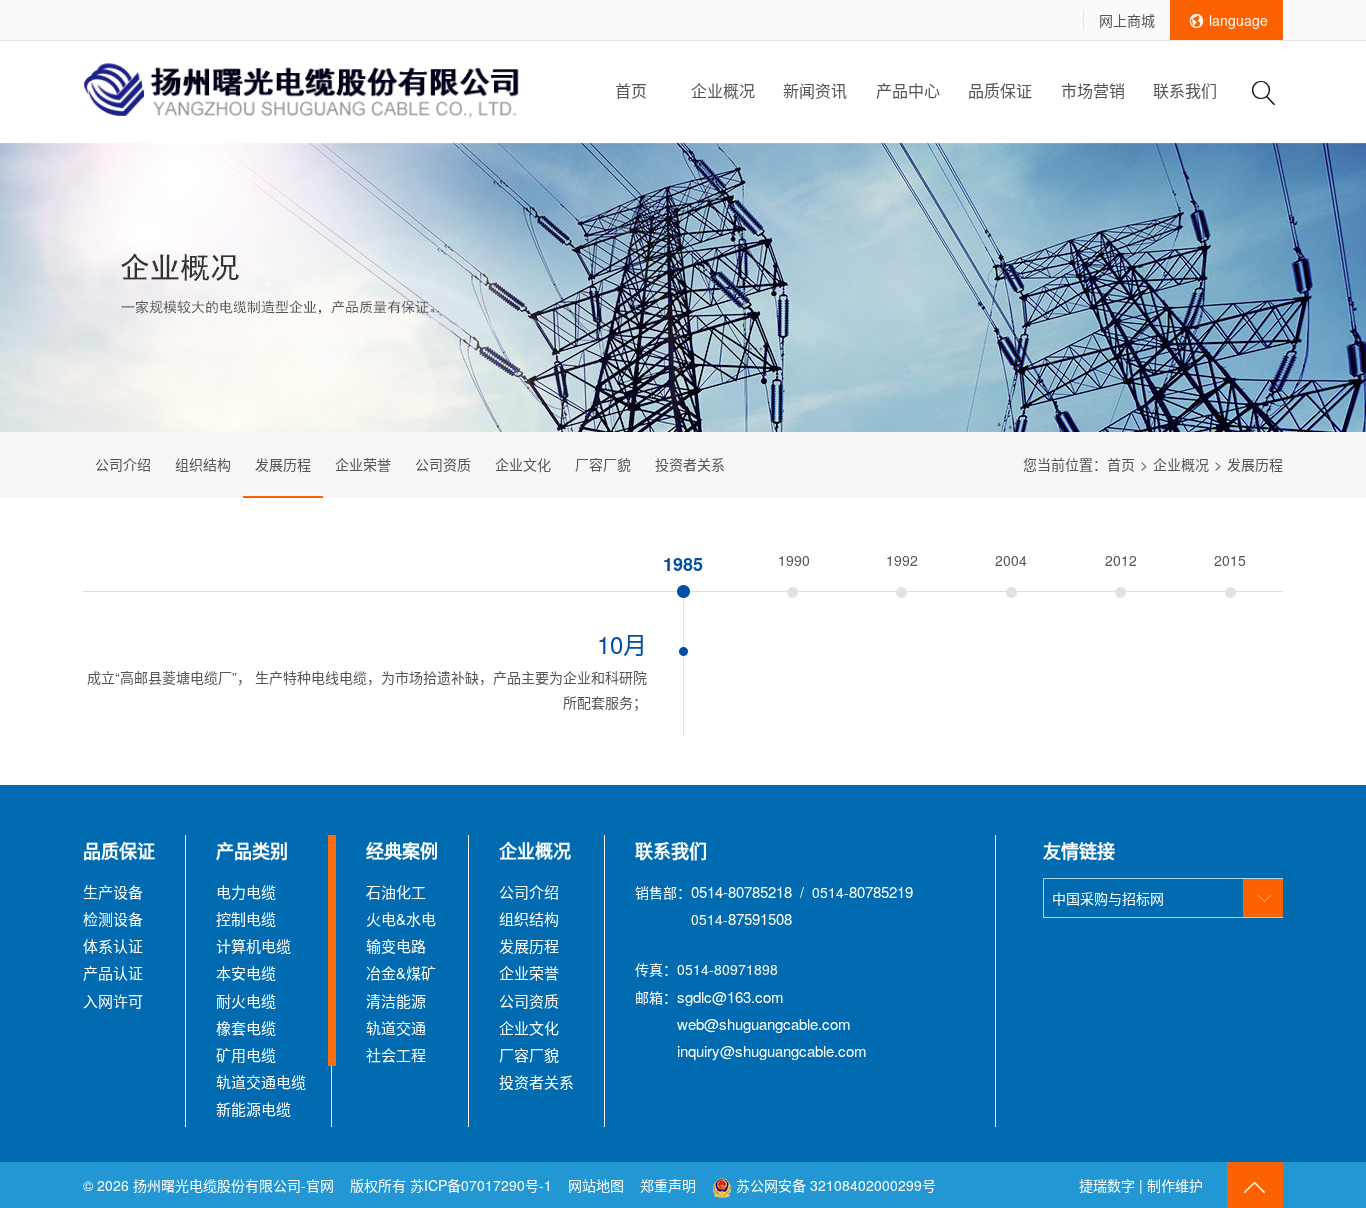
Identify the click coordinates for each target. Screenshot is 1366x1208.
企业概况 (723, 90)
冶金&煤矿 (401, 972)
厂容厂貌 (603, 464)
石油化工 (396, 891)
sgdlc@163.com (730, 996)
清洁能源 (396, 1000)
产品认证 (113, 972)
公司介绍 (123, 464)
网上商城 (1127, 20)
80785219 (881, 891)
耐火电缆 (246, 1000)
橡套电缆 (246, 1027)
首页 (631, 90)
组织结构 (203, 464)
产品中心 (908, 90)
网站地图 (596, 1185)
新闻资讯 (815, 90)
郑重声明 (670, 1185)
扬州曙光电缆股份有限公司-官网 (233, 1185)
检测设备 (113, 918)
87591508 (760, 918)
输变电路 (396, 945)
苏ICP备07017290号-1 (481, 1185)
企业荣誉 (363, 464)
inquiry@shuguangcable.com (772, 1050)
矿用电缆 (246, 1054)
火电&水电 (401, 918)
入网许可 (113, 1000)
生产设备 (113, 891)
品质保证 (1000, 90)
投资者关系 (690, 464)
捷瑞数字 (1107, 1185)
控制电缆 (246, 918)
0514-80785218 (741, 891)
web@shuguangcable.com (764, 1023)
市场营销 (1093, 90)
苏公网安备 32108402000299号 (834, 1185)
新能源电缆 (253, 1108)
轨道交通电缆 (261, 1081)
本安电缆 (246, 972)
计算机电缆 (253, 945)
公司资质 (443, 464)
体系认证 (113, 945)
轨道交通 (396, 1027)
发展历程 (283, 464)
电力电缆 (246, 891)
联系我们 (1185, 90)
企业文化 (523, 464)
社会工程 (396, 1054)
